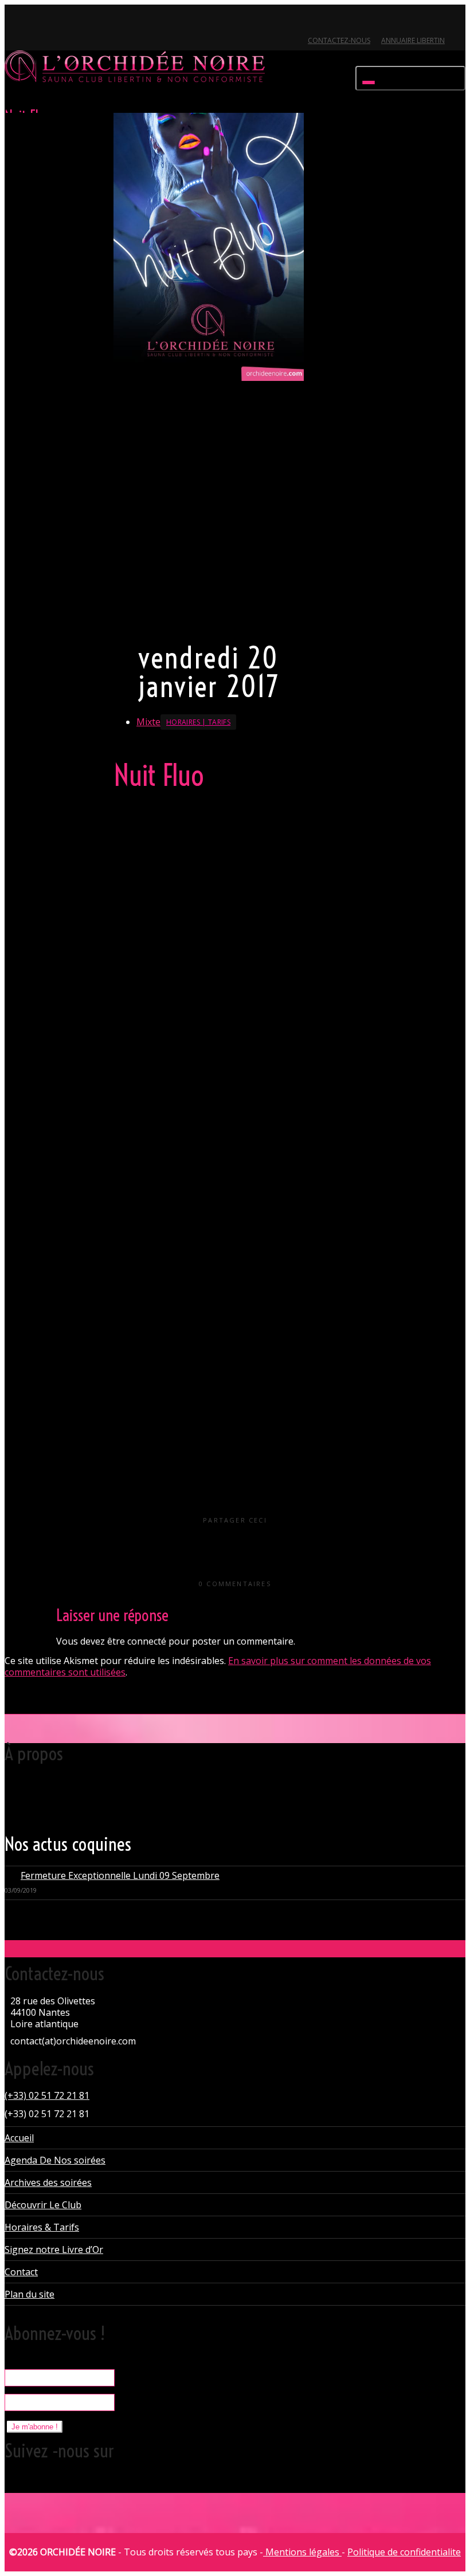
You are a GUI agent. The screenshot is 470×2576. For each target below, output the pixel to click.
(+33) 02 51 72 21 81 (47, 2095)
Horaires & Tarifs (42, 2227)
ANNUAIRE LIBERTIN (413, 40)
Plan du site (30, 2294)
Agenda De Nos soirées (55, 2160)
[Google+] (54, 21)
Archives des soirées (48, 2182)
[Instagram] (93, 21)
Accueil (19, 2138)
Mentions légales (302, 2552)
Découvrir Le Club (43, 2205)
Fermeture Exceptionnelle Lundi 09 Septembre (120, 1875)
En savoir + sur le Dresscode (171, 619)
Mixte (148, 722)
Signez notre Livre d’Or (54, 2249)
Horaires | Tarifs (198, 722)
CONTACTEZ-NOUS (339, 40)
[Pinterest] (73, 21)
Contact (21, 2272)
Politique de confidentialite (404, 2552)
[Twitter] (15, 21)
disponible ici (236, 1152)
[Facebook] (34, 21)
